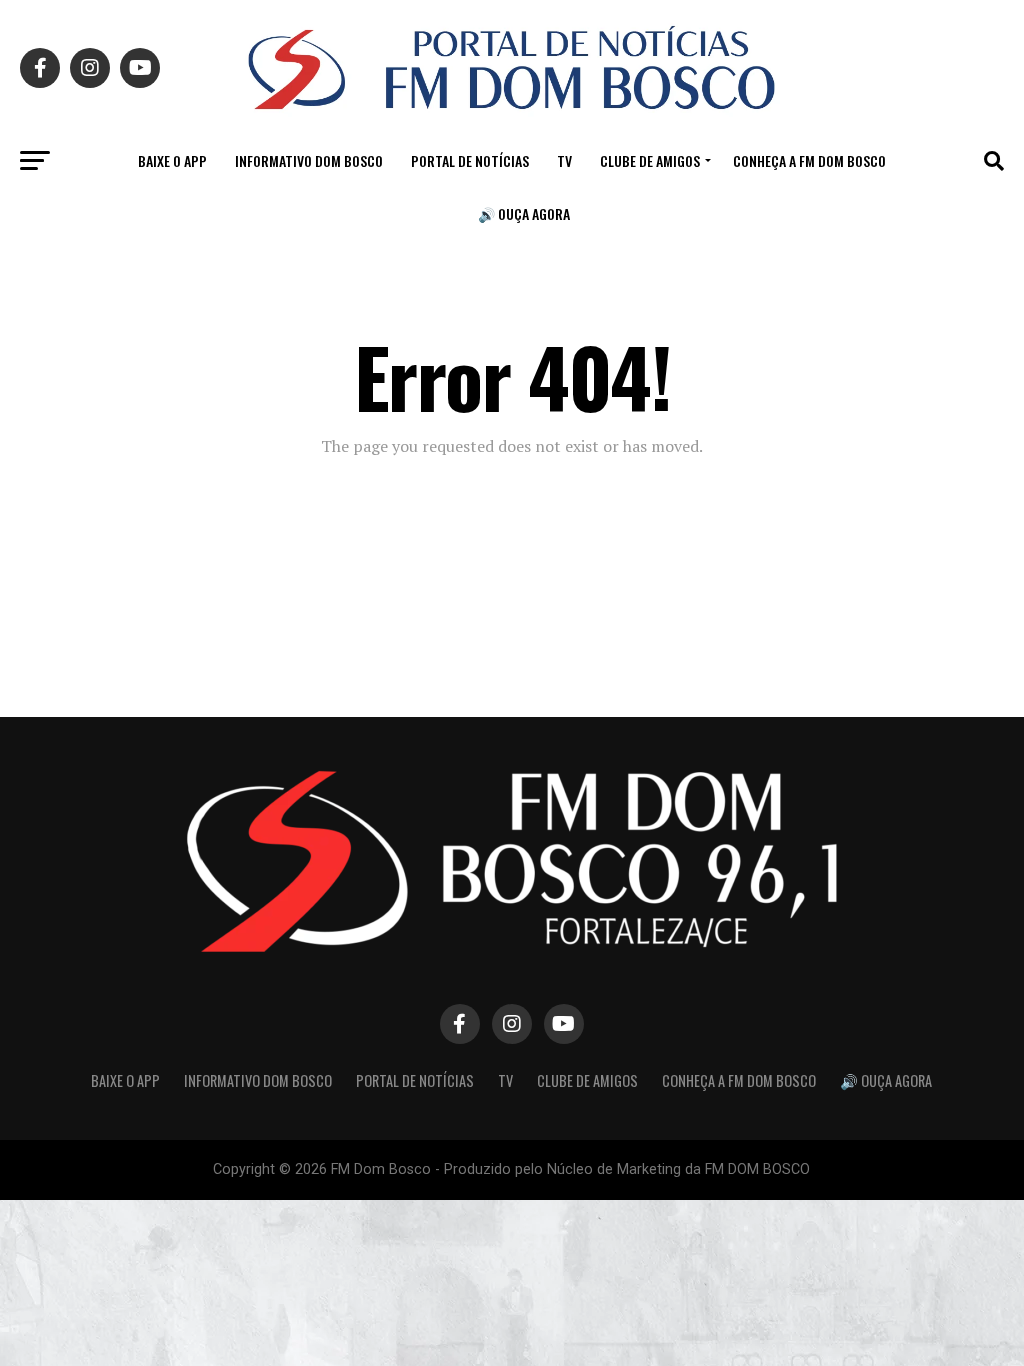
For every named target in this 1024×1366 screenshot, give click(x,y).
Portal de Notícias (470, 160)
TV (564, 160)
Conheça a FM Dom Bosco (809, 160)
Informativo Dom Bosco (309, 160)
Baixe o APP (172, 160)
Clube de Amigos (650, 160)
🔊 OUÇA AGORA (524, 213)
